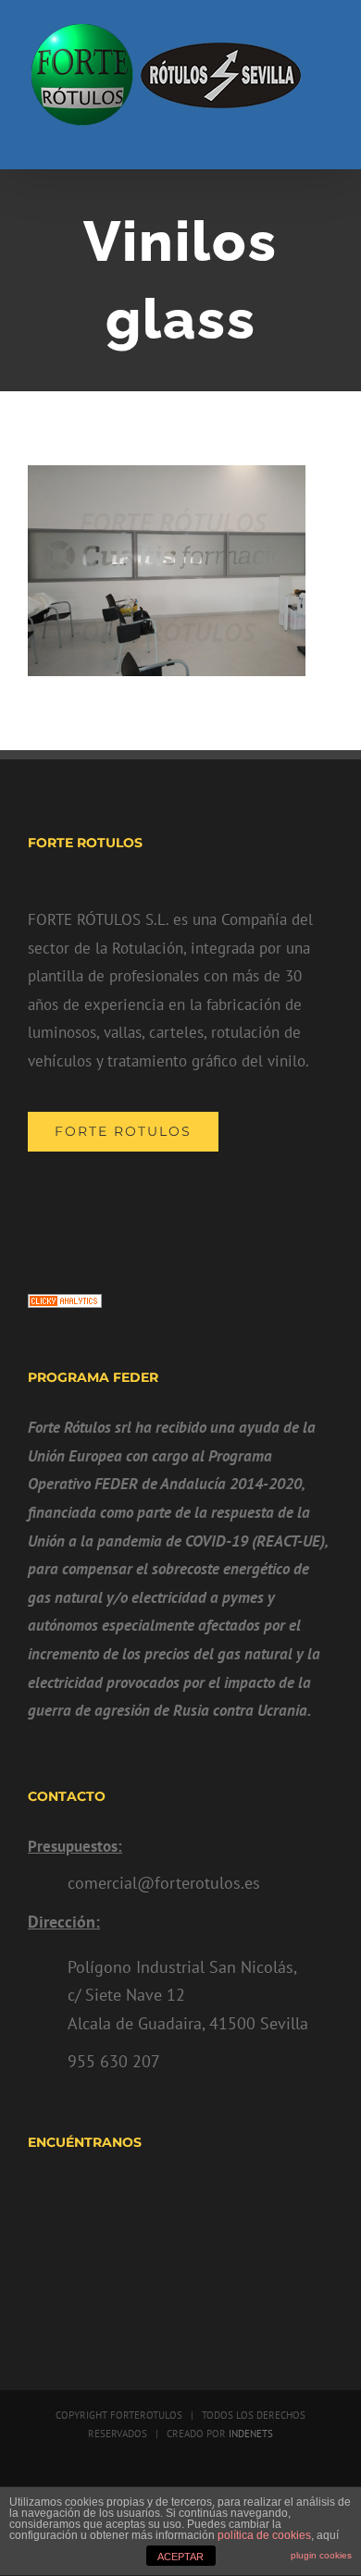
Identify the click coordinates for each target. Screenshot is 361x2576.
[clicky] (65, 1308)
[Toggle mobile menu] (326, 141)
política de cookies (264, 2535)
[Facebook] (149, 1210)
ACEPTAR (180, 2557)
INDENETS (249, 2434)
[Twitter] (181, 1210)
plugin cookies (321, 2555)
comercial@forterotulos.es (164, 1883)
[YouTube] (213, 1210)
